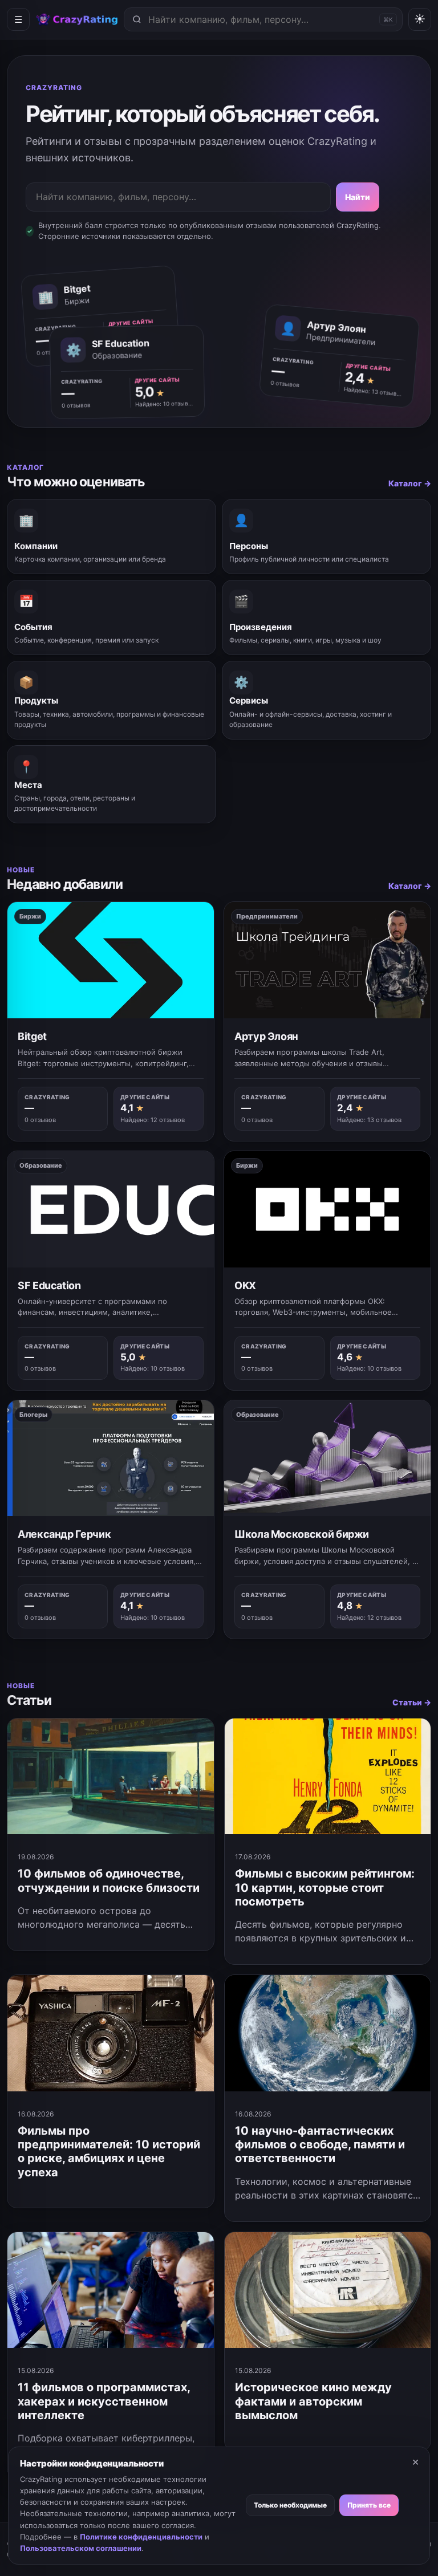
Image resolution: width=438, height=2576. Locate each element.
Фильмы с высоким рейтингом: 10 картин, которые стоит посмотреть (325, 1888)
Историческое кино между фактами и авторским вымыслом (313, 2401)
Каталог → (410, 483)
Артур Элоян (266, 1036)
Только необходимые (290, 2505)
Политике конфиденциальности (141, 2537)
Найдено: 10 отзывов (165, 404)
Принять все (369, 2505)
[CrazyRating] (77, 20)
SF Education (49, 1285)
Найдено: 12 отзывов (153, 1120)
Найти (358, 197)
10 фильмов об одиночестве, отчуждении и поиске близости (109, 1880)
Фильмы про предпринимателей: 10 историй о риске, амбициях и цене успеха (109, 2152)
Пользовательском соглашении (81, 2548)
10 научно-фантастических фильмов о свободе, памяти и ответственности (320, 2145)
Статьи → (412, 1702)
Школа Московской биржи (302, 1534)
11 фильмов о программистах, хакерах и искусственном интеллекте (104, 2401)
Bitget (32, 1036)
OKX (245, 1285)
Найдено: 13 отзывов (373, 391)
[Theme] (420, 19)
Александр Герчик (64, 1534)
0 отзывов (285, 383)
